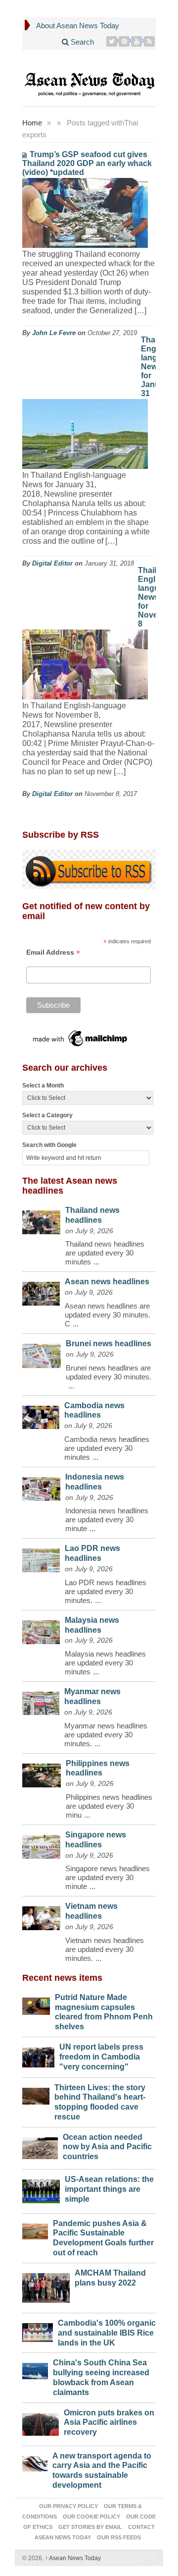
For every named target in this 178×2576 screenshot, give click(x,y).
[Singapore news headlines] (41, 1844)
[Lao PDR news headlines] (41, 1558)
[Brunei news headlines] (42, 1353)
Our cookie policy (91, 2517)
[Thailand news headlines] (41, 1220)
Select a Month (43, 1086)
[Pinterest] (124, 41)
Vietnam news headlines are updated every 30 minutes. (105, 1949)
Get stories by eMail (90, 2527)
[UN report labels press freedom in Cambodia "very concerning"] (38, 2055)
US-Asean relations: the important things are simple (109, 2189)
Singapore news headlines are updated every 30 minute (108, 1877)
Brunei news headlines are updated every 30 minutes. (109, 1372)
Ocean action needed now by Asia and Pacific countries (107, 2147)
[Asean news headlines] (41, 1291)
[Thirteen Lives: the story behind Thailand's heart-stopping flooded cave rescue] (36, 2094)
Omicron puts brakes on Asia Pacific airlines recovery (109, 2423)
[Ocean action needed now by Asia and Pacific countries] (40, 2146)
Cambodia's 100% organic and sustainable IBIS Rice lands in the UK (107, 2333)
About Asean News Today (78, 26)
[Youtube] (137, 41)
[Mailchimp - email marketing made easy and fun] (81, 1038)
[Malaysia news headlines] (41, 1630)
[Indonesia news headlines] (41, 1487)
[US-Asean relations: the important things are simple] (41, 2189)
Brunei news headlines (109, 1344)
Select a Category (47, 1115)
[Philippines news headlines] (42, 1773)
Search (81, 42)
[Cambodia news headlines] (41, 1415)
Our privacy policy (68, 2506)
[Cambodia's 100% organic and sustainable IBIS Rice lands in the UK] (38, 2330)
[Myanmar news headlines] (41, 1701)
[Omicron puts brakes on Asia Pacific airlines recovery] (41, 2422)
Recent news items (62, 1978)
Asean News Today (73, 2558)
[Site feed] (150, 41)
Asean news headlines (107, 1282)
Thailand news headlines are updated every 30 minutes (105, 1253)
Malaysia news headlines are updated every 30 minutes (105, 1663)
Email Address (53, 952)
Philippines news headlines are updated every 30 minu (109, 1806)
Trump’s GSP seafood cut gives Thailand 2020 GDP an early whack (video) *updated (87, 163)
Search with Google (49, 1145)
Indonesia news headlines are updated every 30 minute (107, 1519)
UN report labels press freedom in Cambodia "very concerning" (101, 2057)
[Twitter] (112, 41)
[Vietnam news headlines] (41, 1916)
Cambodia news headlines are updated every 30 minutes (107, 1448)
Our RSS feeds (119, 2537)
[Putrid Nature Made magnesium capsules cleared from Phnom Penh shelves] (36, 2004)
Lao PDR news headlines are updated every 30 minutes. (106, 1591)
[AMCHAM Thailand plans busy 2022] (46, 2286)
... (96, 1262)
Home (32, 123)
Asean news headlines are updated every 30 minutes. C (108, 1315)
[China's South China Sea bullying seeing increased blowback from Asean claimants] (35, 2369)
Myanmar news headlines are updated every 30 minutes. (106, 1735)
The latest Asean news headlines (70, 1186)
